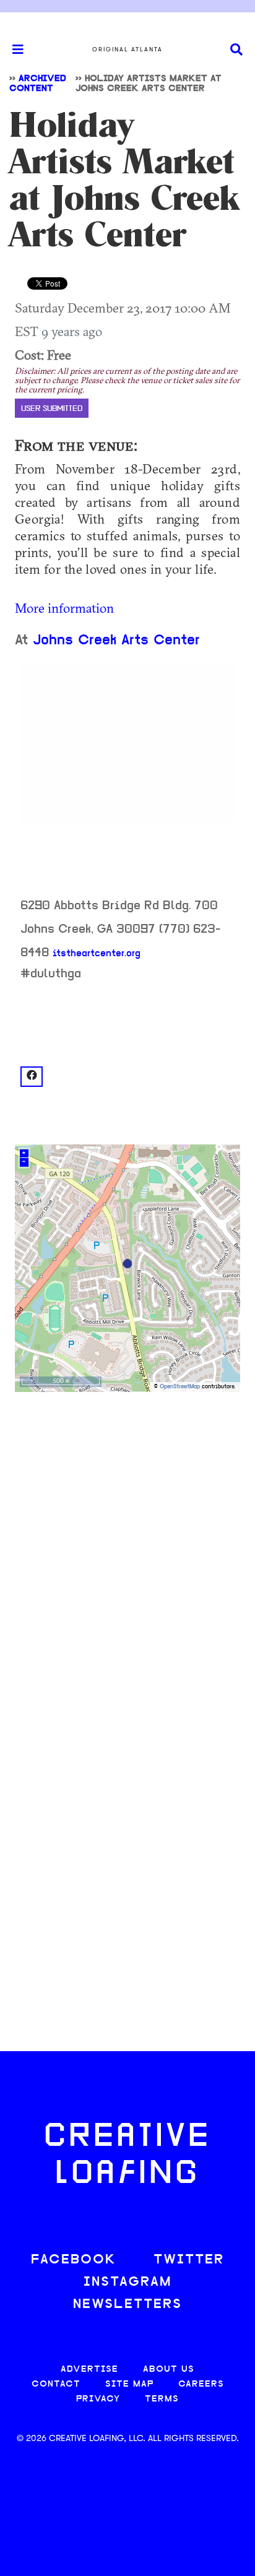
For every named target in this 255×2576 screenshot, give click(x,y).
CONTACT (56, 2384)
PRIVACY (98, 2399)
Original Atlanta (127, 50)
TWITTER (189, 2260)
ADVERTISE (89, 2370)
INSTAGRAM (127, 2282)
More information (64, 608)
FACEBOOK (74, 2260)
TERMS (162, 2399)
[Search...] (236, 50)
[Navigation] (12, 50)
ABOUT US (169, 2370)
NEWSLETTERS (127, 2305)
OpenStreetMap (180, 1387)
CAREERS (201, 2384)
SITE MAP (129, 2384)
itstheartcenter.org (97, 954)
